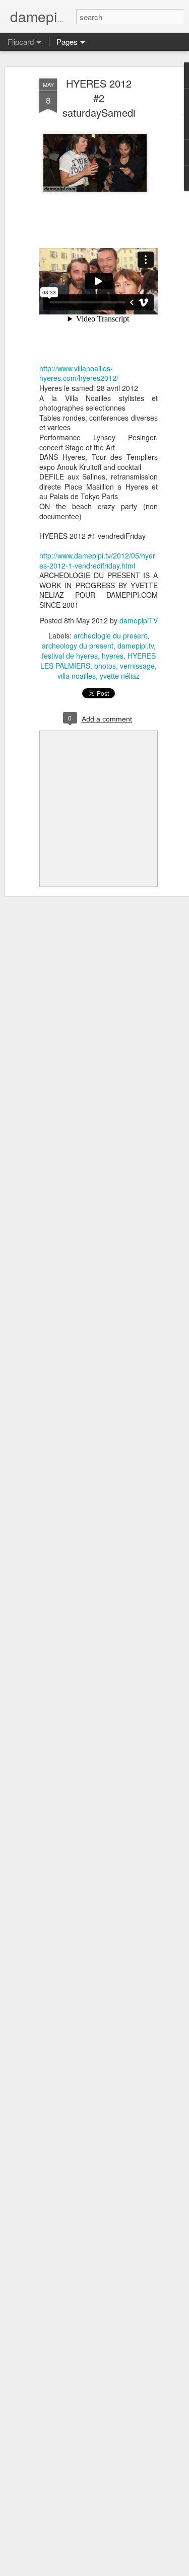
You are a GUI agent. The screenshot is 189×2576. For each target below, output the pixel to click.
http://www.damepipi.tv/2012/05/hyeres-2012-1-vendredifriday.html (97, 560)
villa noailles (77, 676)
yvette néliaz (120, 676)
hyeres (113, 656)
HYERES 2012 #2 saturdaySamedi (99, 98)
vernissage (137, 666)
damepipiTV (139, 620)
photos (105, 666)
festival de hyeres (70, 656)
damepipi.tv (136, 646)
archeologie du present (110, 635)
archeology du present (78, 646)
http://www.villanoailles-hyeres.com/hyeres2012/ (79, 373)
